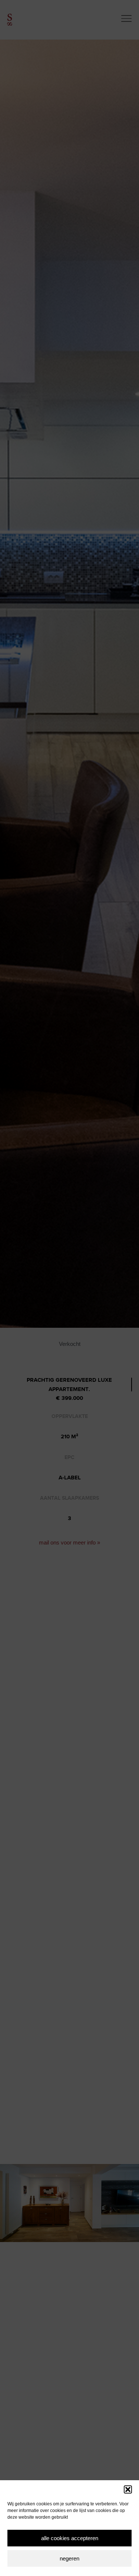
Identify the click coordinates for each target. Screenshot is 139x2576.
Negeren (69, 2558)
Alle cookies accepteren (70, 2538)
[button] (128, 2489)
